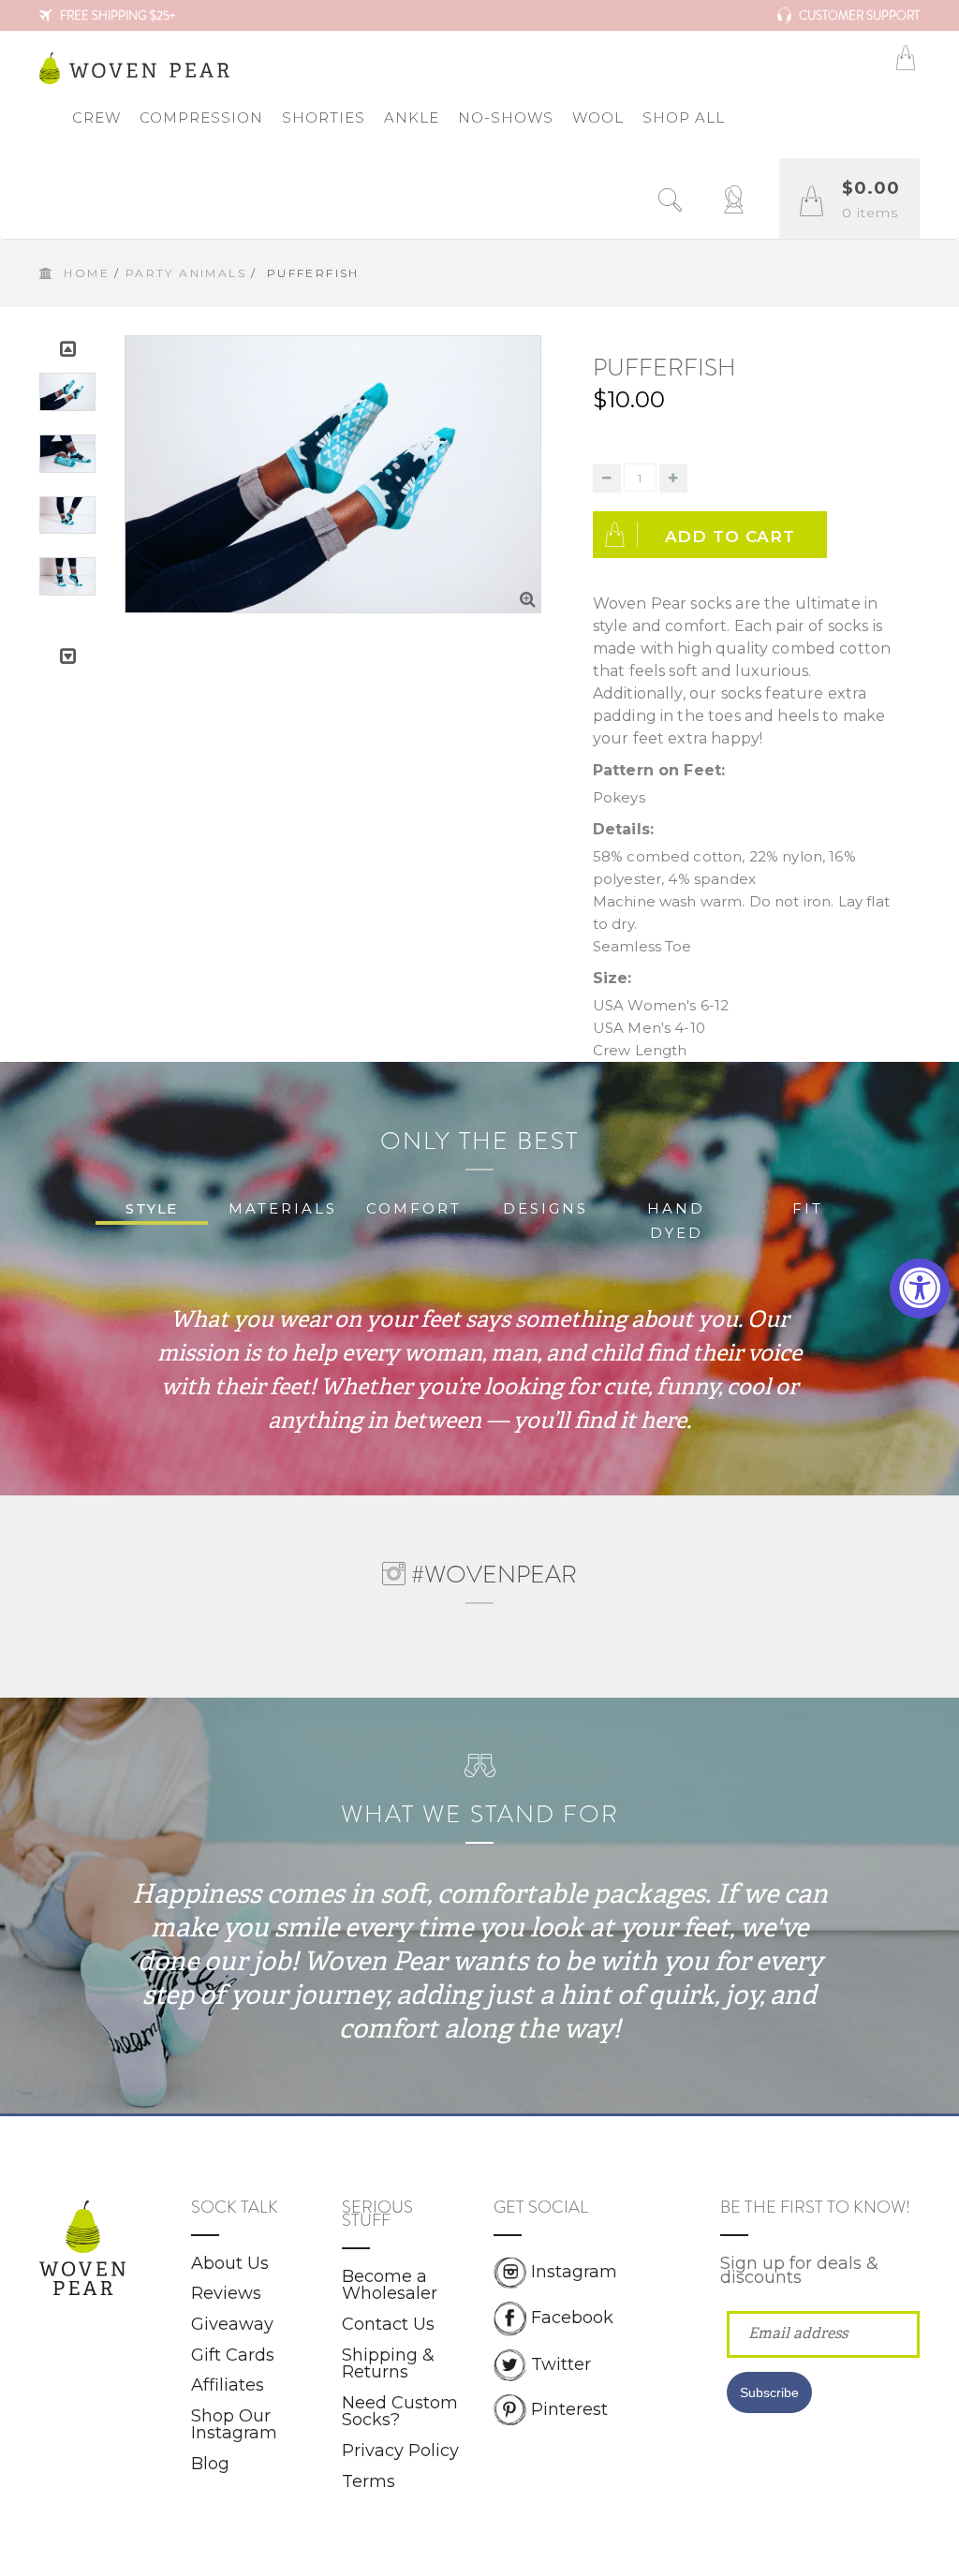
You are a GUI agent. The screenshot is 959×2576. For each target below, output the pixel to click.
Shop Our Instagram (234, 2425)
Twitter (561, 2363)
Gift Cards (233, 2355)
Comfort (414, 1208)
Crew (96, 118)
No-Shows (506, 118)
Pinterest (569, 2408)
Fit (808, 1208)
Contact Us (388, 2324)
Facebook (572, 2318)
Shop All (684, 118)
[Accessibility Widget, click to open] (920, 1288)
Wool (598, 118)
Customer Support (858, 15)
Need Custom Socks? (400, 2412)
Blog (210, 2464)
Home (87, 273)
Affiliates (228, 2385)
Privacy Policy (400, 2451)
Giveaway (232, 2324)
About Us (230, 2263)
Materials (283, 1208)
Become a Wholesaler (390, 2285)
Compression (201, 118)
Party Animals (186, 273)
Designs (546, 1208)
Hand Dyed (676, 1221)
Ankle (412, 118)
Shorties (324, 118)
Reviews (226, 2293)
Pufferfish (664, 368)
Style (152, 1208)
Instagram (574, 2272)
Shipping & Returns (388, 2364)
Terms (369, 2481)
